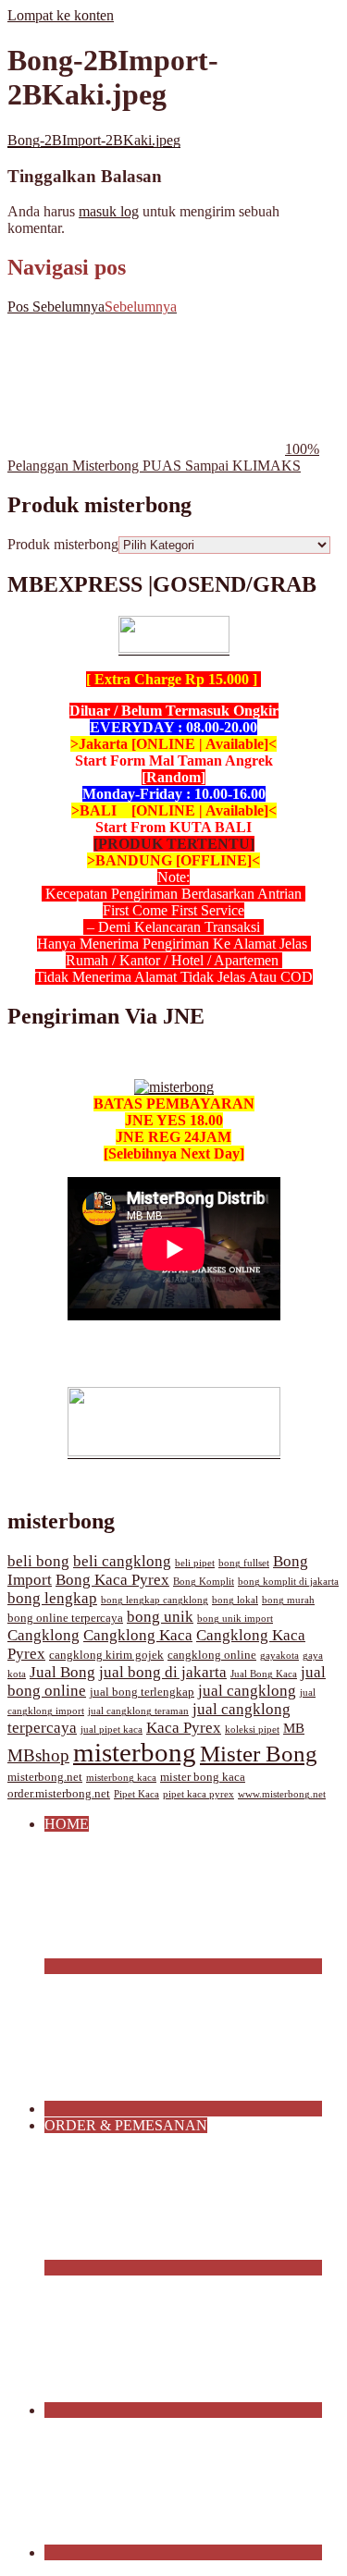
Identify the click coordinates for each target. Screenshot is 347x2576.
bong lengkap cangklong (155, 1600)
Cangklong (43, 1635)
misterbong (135, 1752)
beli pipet (195, 1563)
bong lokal (235, 1600)
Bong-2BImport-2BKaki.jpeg (94, 140)
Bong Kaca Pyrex (112, 1580)
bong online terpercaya (65, 1618)
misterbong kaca (121, 1778)
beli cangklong (122, 1561)
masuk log (109, 211)
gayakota (279, 1656)
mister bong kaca (203, 1777)
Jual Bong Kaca (264, 1674)
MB (294, 1728)
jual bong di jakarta (163, 1672)
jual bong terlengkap (142, 1692)
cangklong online (212, 1655)
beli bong (38, 1561)
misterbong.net (45, 1777)
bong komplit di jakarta (288, 1582)
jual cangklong (247, 1691)
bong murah (288, 1600)
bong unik (160, 1617)
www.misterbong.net (282, 1794)
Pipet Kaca (136, 1794)
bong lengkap (52, 1598)
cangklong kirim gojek (106, 1655)
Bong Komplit (204, 1582)
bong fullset (244, 1563)
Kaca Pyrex (184, 1728)
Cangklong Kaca (138, 1635)
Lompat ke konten (61, 15)
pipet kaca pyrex (198, 1794)
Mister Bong (259, 1754)
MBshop (38, 1755)
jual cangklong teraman (138, 1711)
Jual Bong (62, 1672)
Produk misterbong (63, 544)
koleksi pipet (252, 1730)
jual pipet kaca (112, 1730)
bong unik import (235, 1619)
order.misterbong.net (59, 1794)
